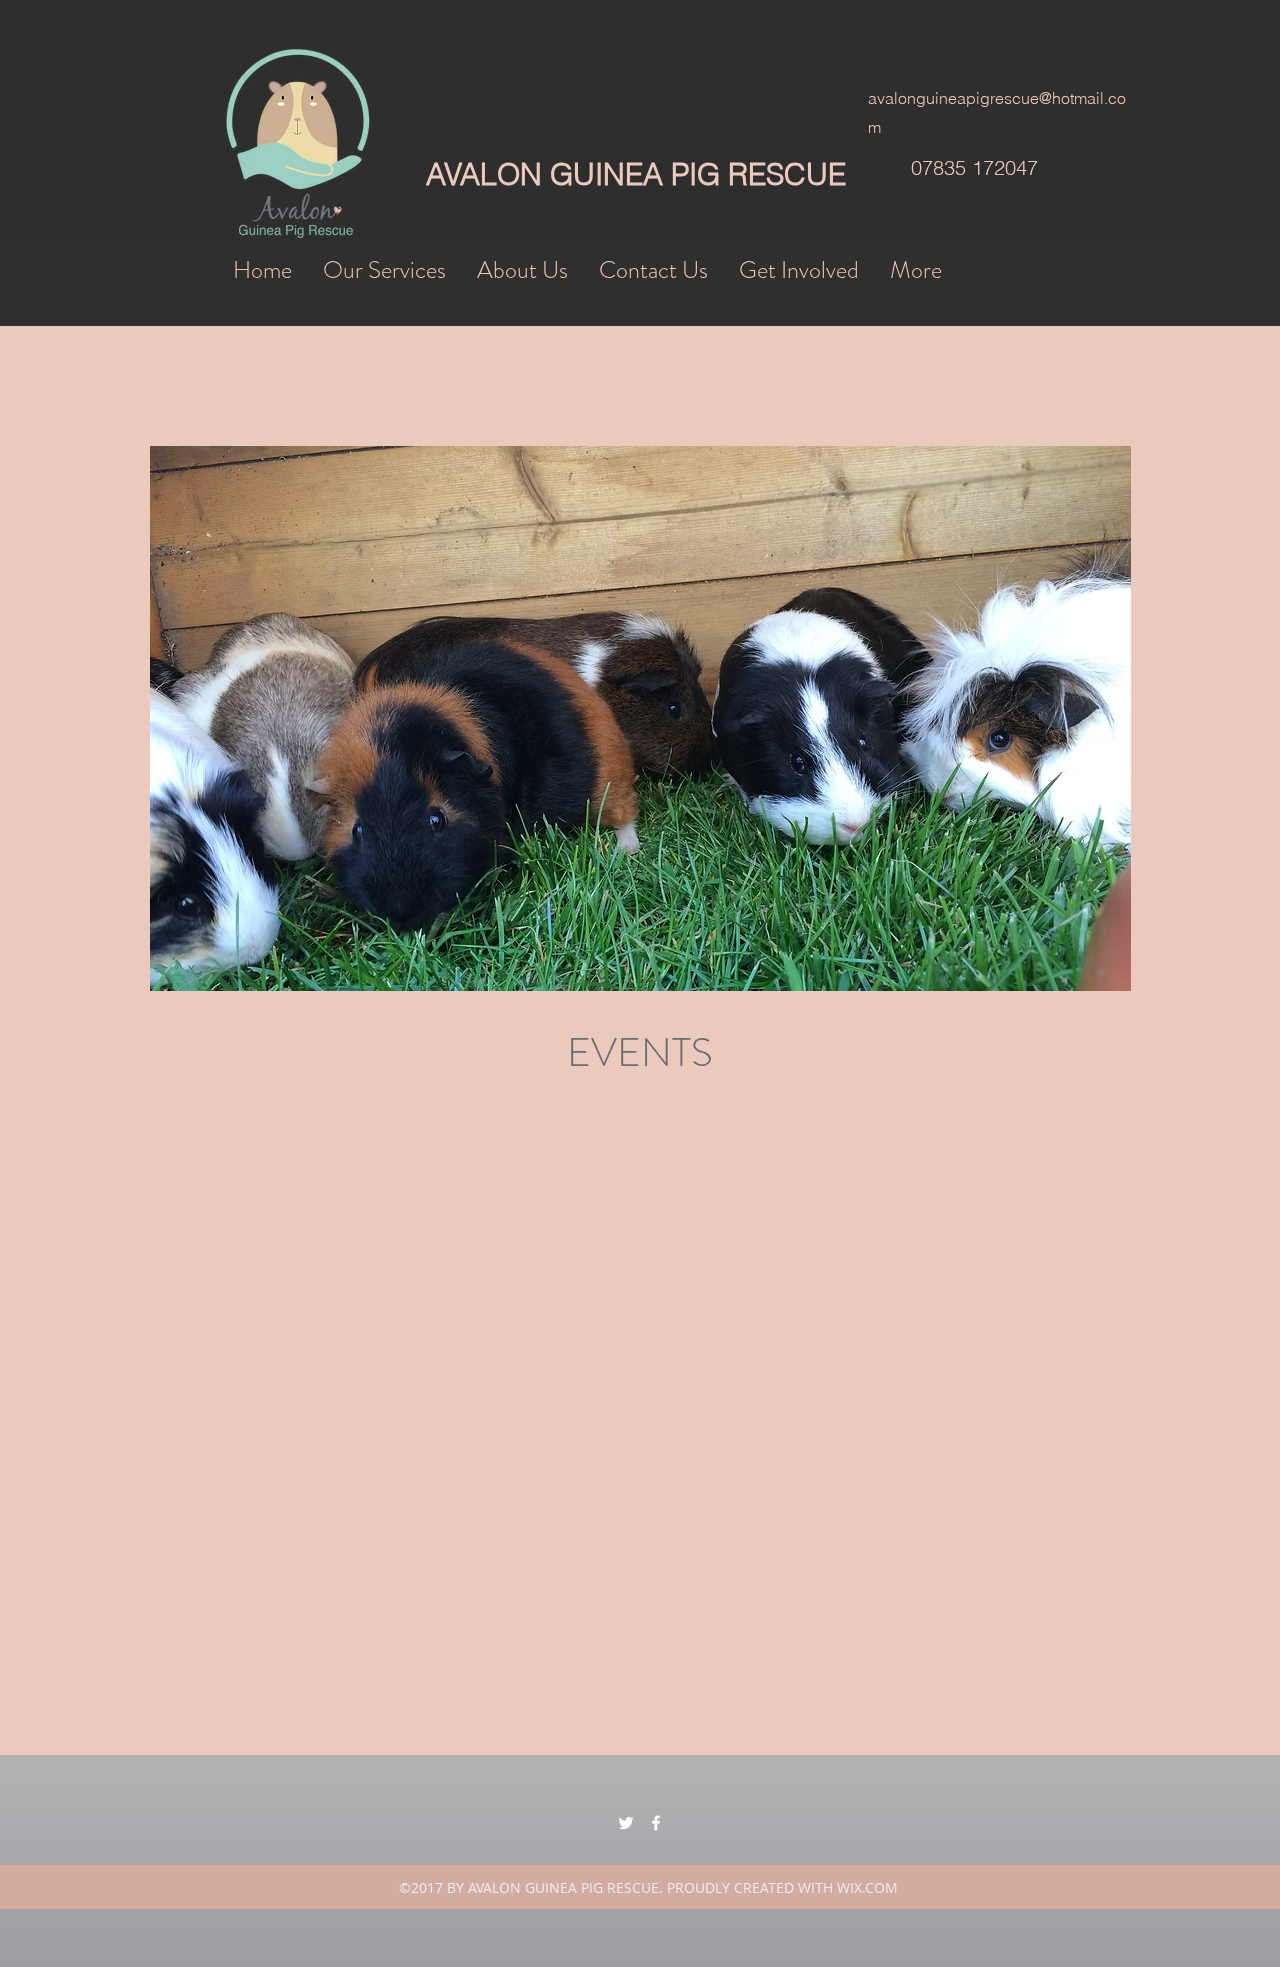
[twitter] (626, 1823)
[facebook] (656, 1823)
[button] (1083, 303)
